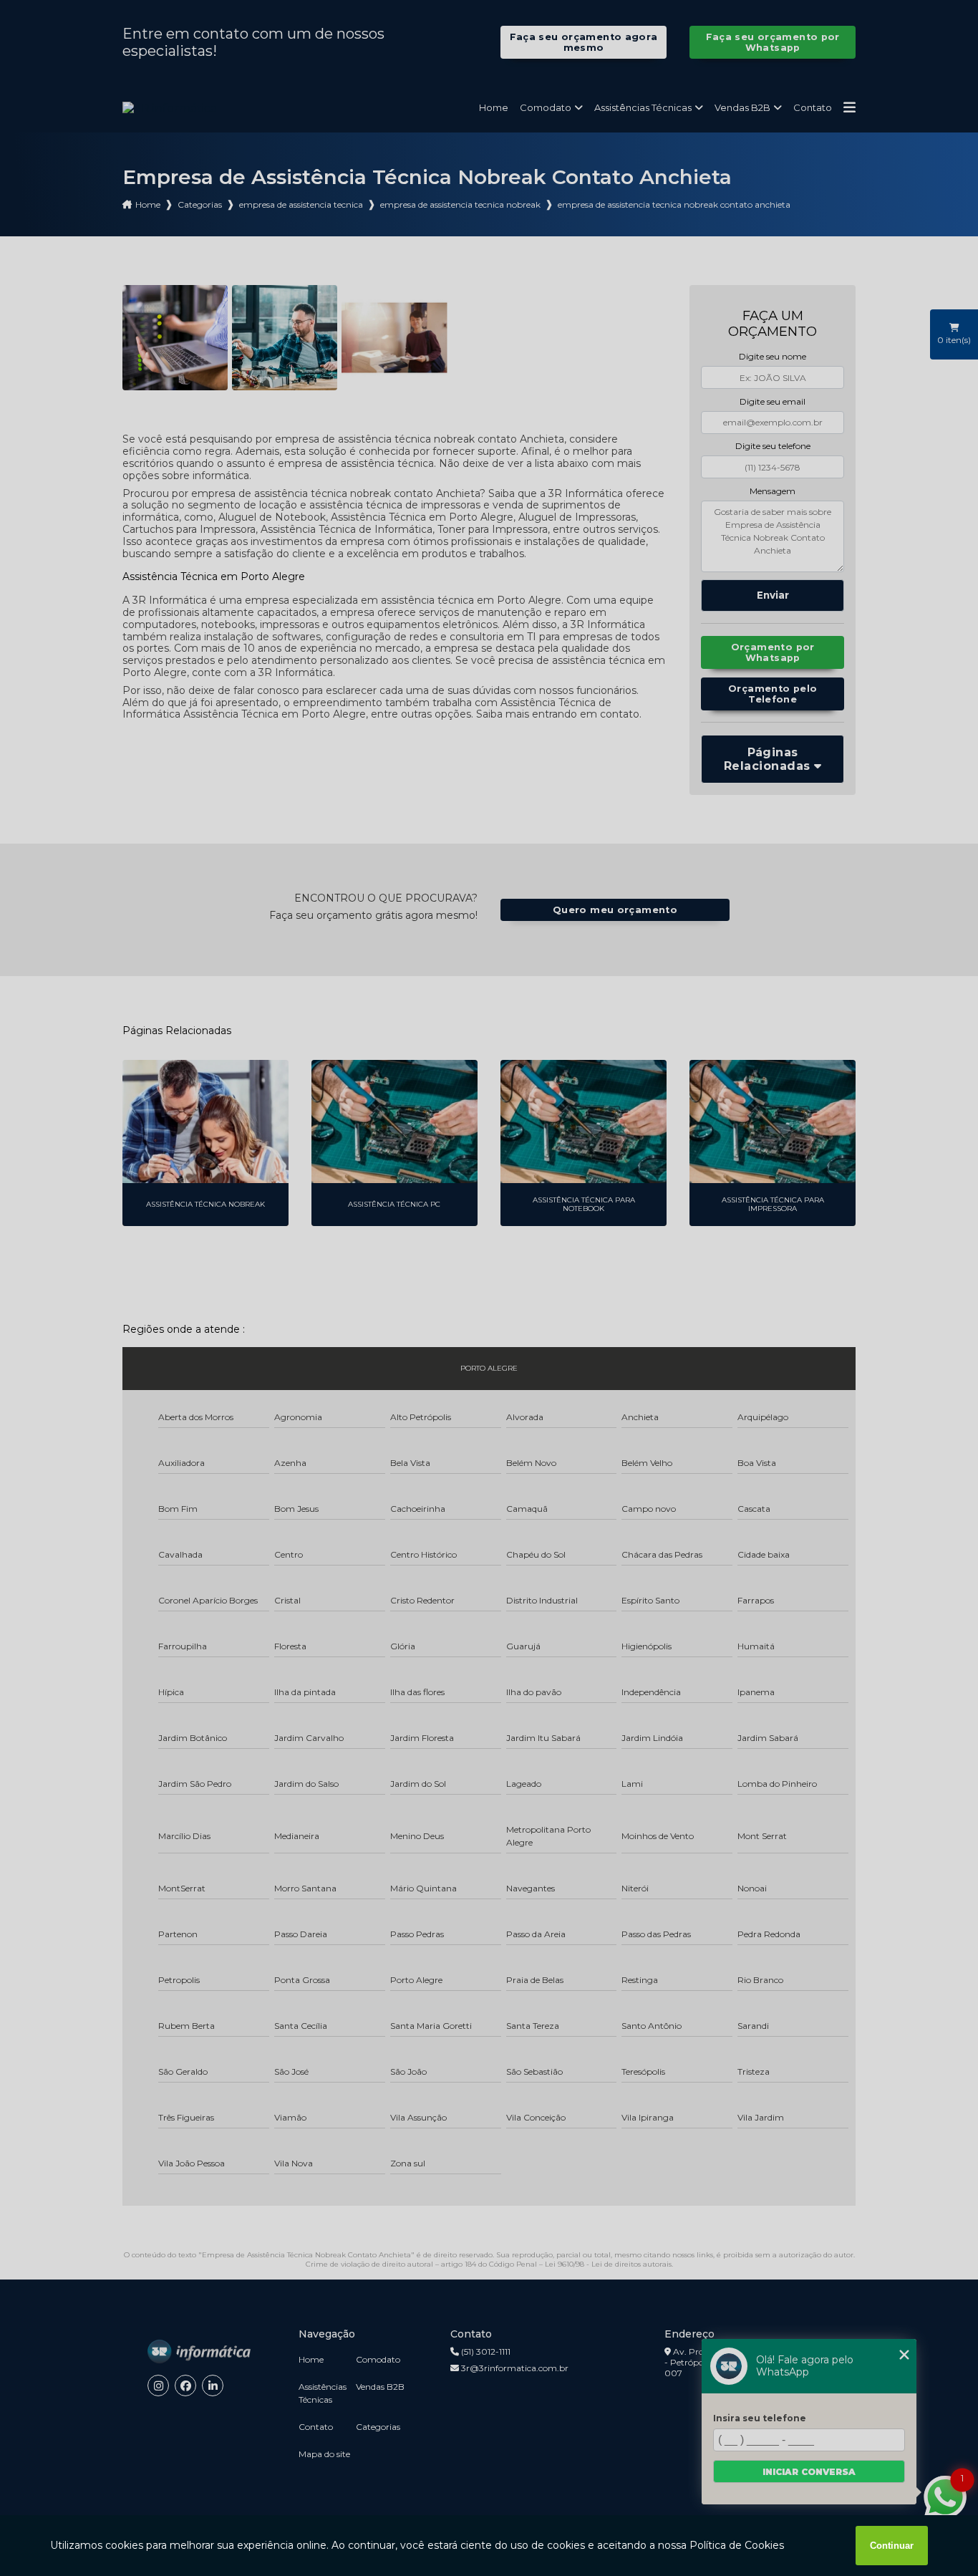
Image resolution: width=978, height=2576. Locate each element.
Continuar (892, 2546)
